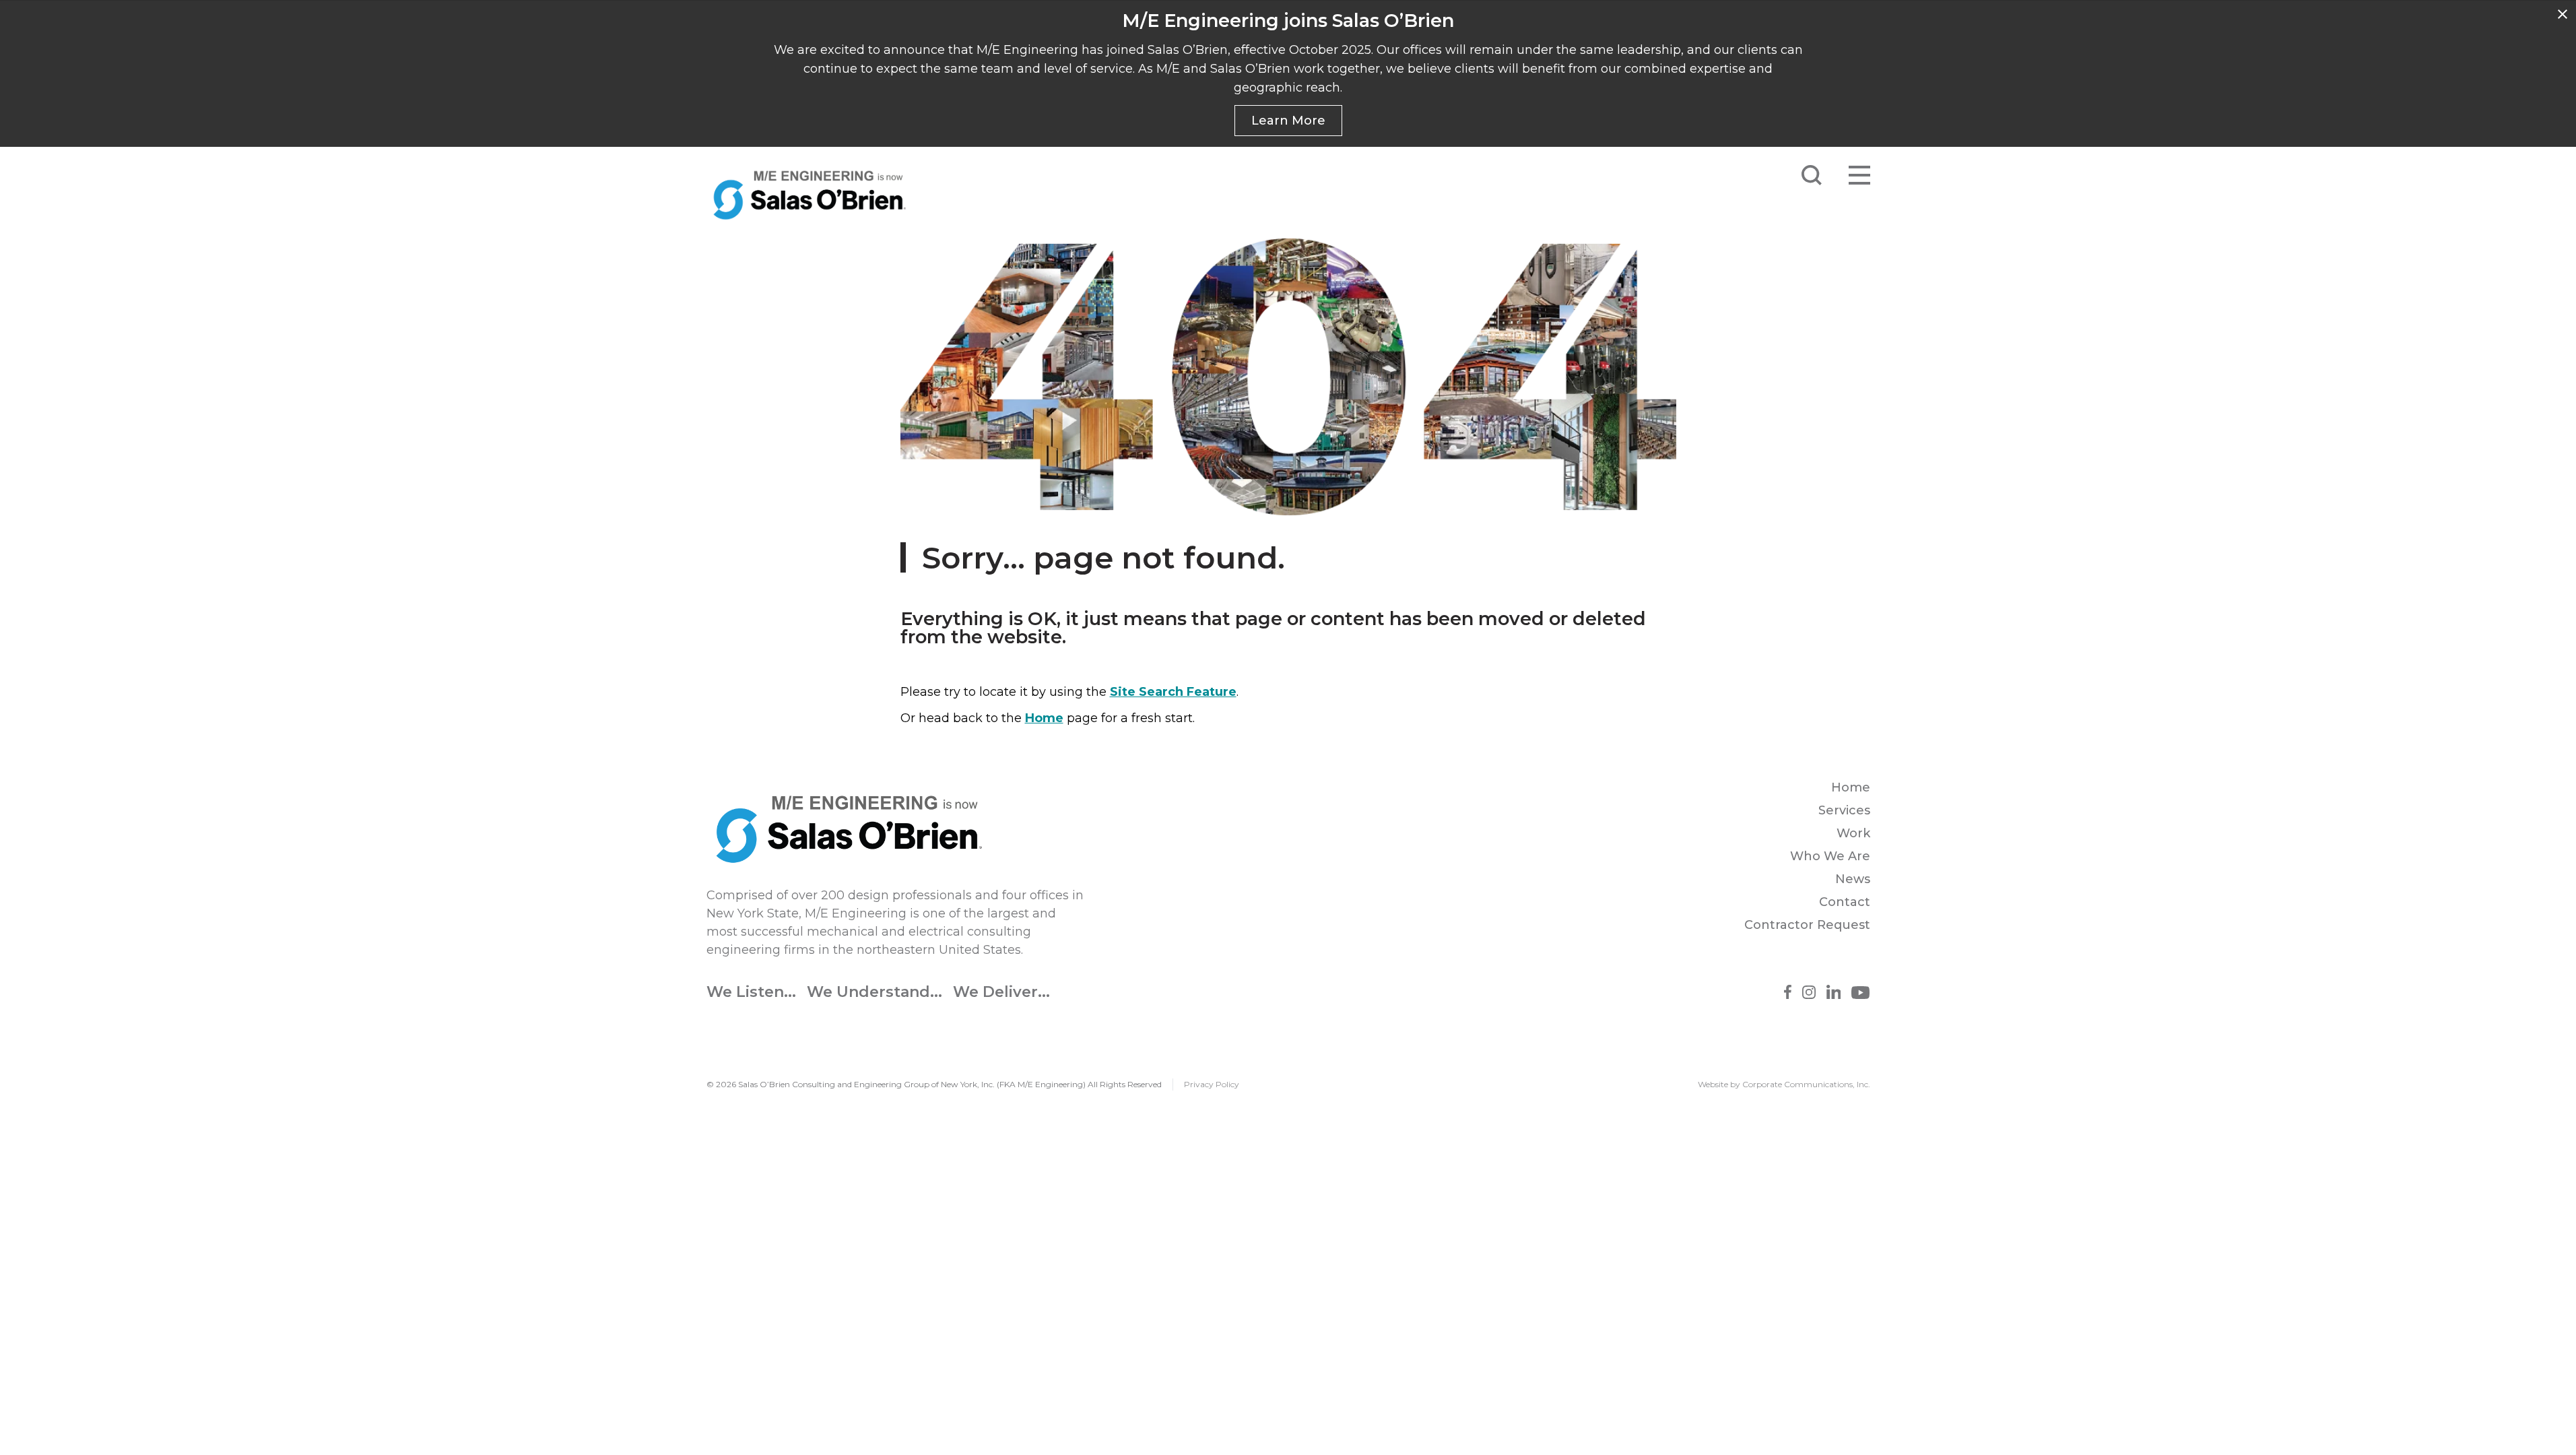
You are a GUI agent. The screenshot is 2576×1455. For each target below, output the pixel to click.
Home (1044, 718)
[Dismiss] (2563, 14)
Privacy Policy (1212, 1084)
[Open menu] (1859, 175)
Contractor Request (1807, 925)
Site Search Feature (1173, 692)
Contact (1845, 902)
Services (1844, 810)
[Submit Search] (1812, 175)
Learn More (1288, 121)
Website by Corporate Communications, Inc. (1784, 1084)
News (1853, 879)
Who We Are (1830, 856)
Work (1853, 833)
